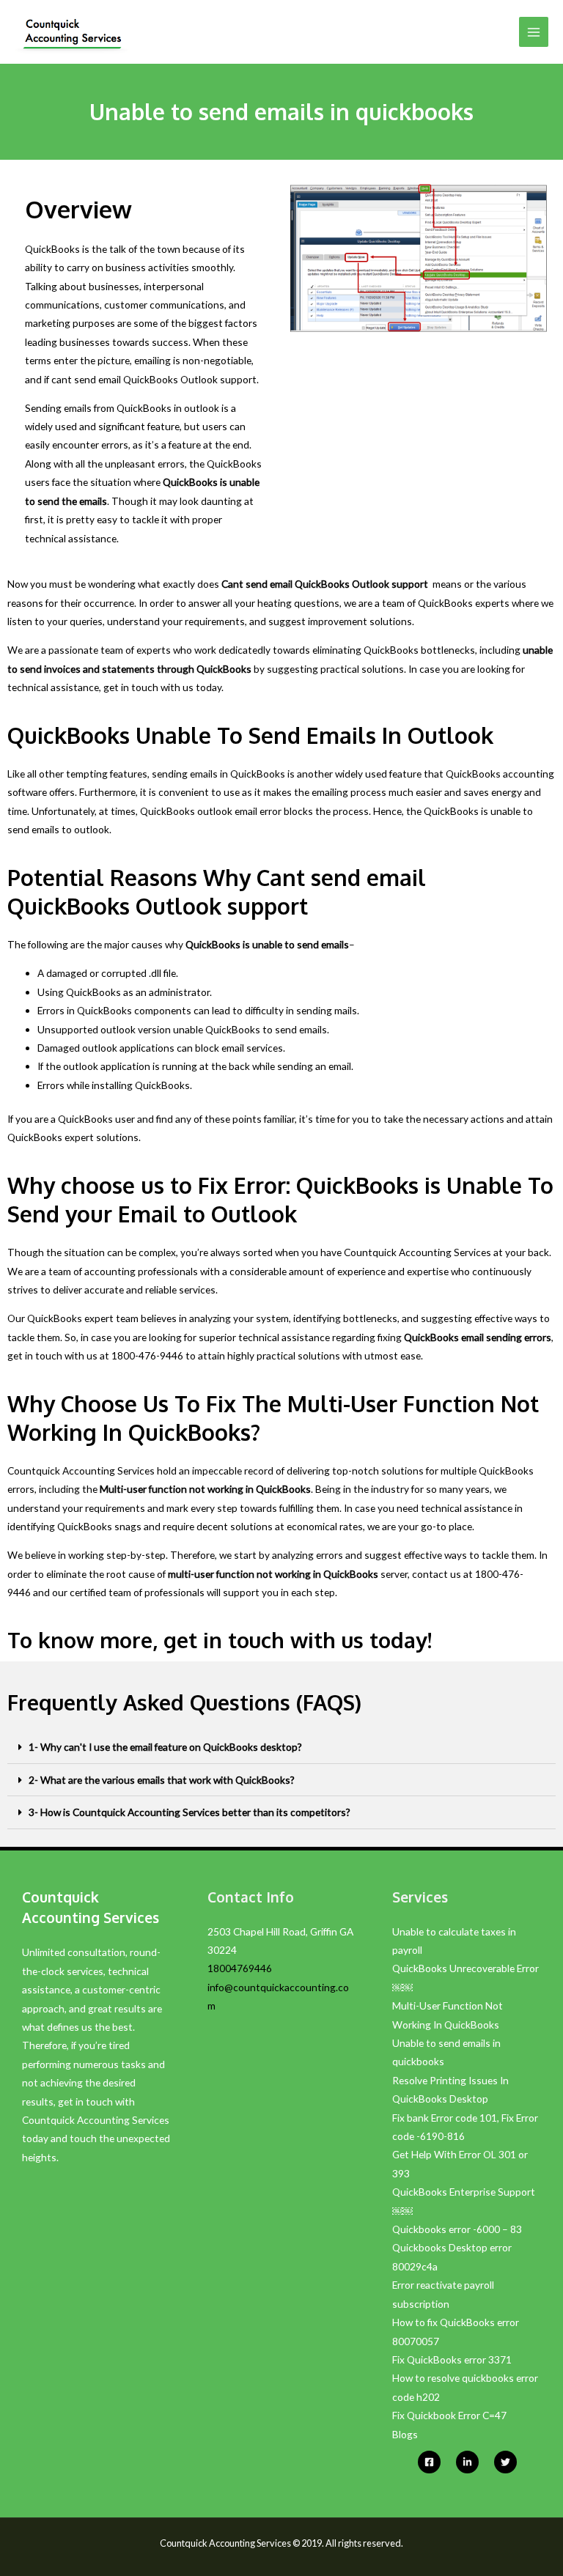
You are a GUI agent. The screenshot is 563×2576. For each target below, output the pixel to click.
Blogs (405, 2434)
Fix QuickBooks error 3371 (452, 2359)
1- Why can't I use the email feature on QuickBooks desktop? (165, 1747)
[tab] (281, 1748)
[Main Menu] (534, 32)
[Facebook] (429, 2462)
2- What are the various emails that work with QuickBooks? (162, 1780)
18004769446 (240, 1968)
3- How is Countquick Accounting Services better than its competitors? (189, 1812)
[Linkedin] (467, 2462)
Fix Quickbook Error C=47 (449, 2415)
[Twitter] (505, 2462)
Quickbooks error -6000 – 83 (457, 2229)
